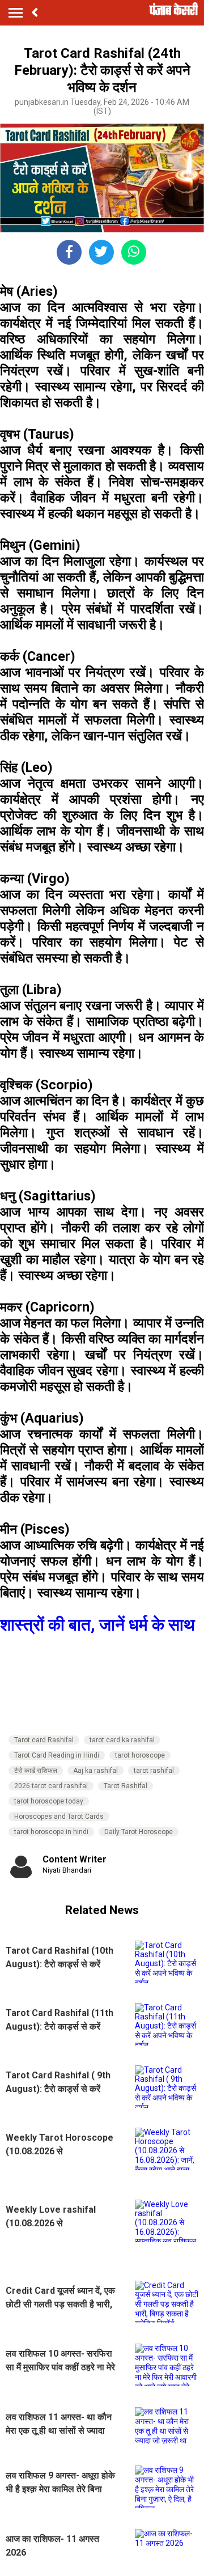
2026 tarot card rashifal (51, 1786)
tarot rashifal (154, 1771)
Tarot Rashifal (126, 1786)
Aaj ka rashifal (95, 1771)
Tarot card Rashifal (44, 1740)
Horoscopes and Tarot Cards (59, 1817)
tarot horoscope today (49, 1801)
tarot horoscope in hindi (51, 1832)
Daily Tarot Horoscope (139, 1832)
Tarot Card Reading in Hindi (57, 1755)
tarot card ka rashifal (122, 1740)
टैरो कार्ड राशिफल (36, 1771)
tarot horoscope (140, 1755)
